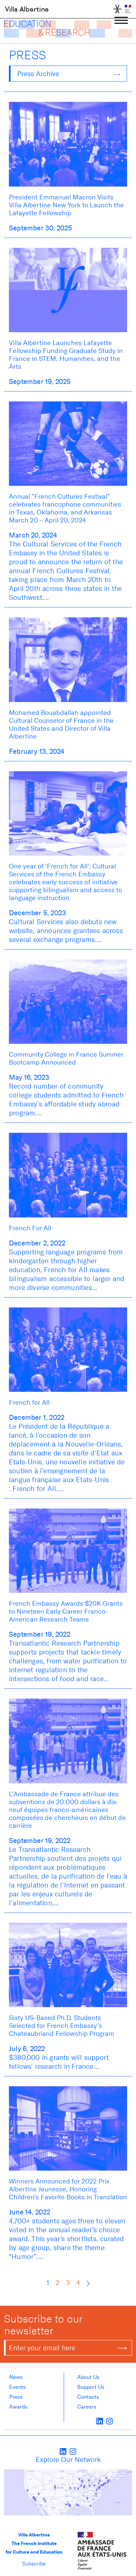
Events (17, 2387)
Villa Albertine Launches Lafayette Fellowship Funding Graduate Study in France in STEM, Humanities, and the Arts (66, 355)
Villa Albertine (27, 9)
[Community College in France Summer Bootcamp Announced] (68, 1001)
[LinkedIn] (100, 2421)
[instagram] (110, 2421)
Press (16, 2397)
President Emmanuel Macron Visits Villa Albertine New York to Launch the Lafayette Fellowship (66, 205)
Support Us (91, 2387)
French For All (30, 1228)
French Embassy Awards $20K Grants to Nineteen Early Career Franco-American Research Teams (66, 1611)
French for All (29, 1402)
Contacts (88, 2397)
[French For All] (68, 1175)
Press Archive (38, 74)
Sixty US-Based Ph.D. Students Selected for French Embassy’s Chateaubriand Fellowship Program (62, 2026)
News (16, 2377)
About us (88, 2377)
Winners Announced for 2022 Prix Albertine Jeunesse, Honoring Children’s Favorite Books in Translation (68, 2189)
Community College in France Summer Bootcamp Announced (66, 1058)
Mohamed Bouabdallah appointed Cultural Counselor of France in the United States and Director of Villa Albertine (61, 724)
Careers (87, 2407)
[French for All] (68, 1349)
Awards (18, 2407)
